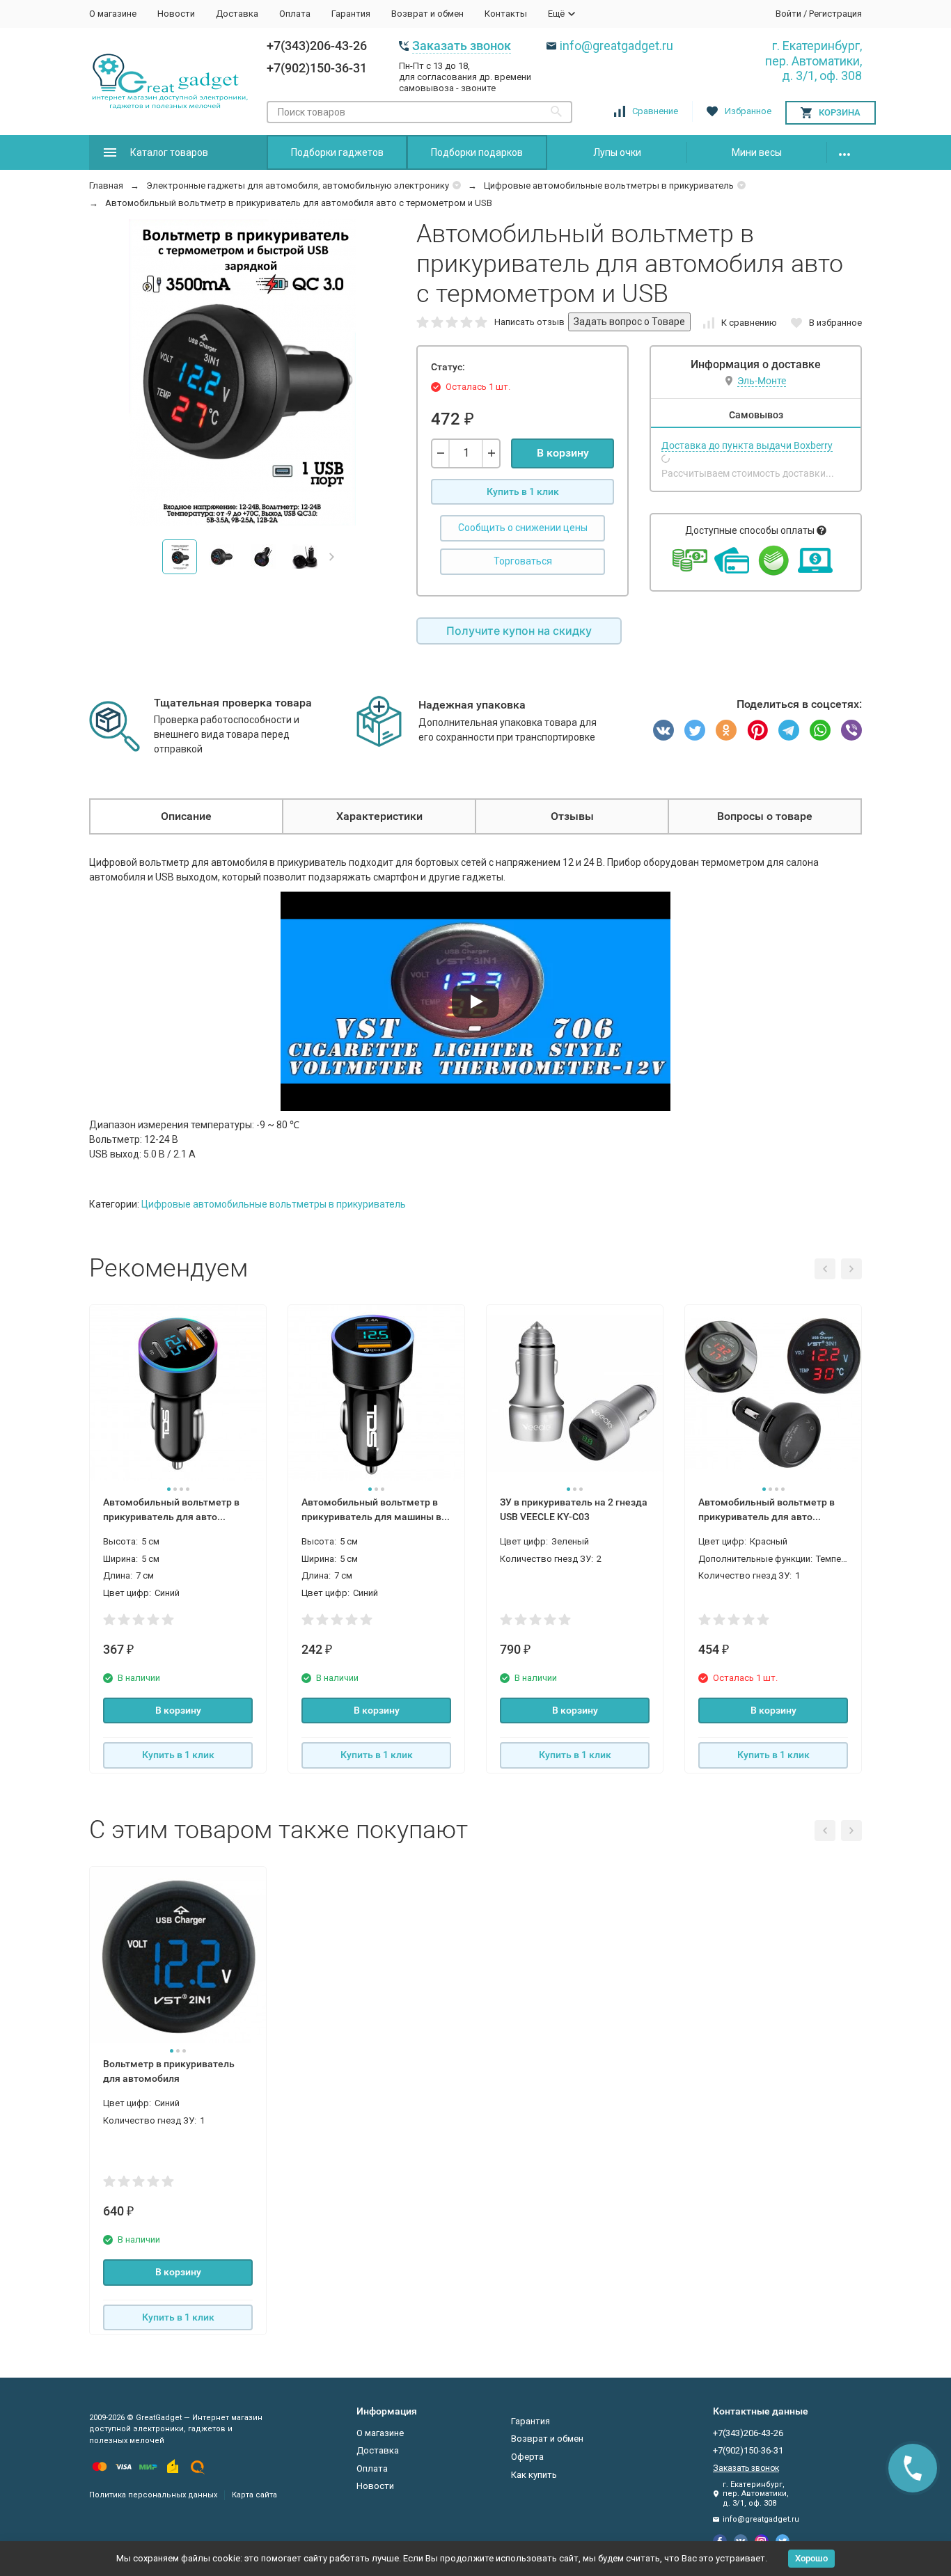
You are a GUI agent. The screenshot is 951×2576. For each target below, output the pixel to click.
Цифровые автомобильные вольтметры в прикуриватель (609, 185)
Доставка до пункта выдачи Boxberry (747, 445)
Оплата (295, 14)
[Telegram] (789, 730)
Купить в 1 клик (523, 491)
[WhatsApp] (820, 730)
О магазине (113, 14)
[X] (695, 730)
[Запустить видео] (475, 1002)
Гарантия (351, 14)
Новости (176, 14)
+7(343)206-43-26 (317, 46)
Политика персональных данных (153, 2495)
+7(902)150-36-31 (317, 68)
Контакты (506, 14)
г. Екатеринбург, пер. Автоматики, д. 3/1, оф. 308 (814, 61)
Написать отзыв (529, 322)
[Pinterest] (757, 730)
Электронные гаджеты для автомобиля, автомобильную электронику (298, 185)
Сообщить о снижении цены (523, 528)
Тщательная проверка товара (233, 703)
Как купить (534, 2475)
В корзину (563, 453)
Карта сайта (254, 2495)
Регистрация (835, 14)
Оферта (527, 2457)
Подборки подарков (477, 152)
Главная (106, 185)
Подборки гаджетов (337, 152)
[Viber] (851, 730)
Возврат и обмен (427, 14)
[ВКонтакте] (663, 730)
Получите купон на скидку (519, 631)
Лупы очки (617, 152)
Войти (788, 14)
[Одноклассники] (726, 730)
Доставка (237, 14)
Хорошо (811, 2558)
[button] (332, 557)
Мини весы (757, 152)
